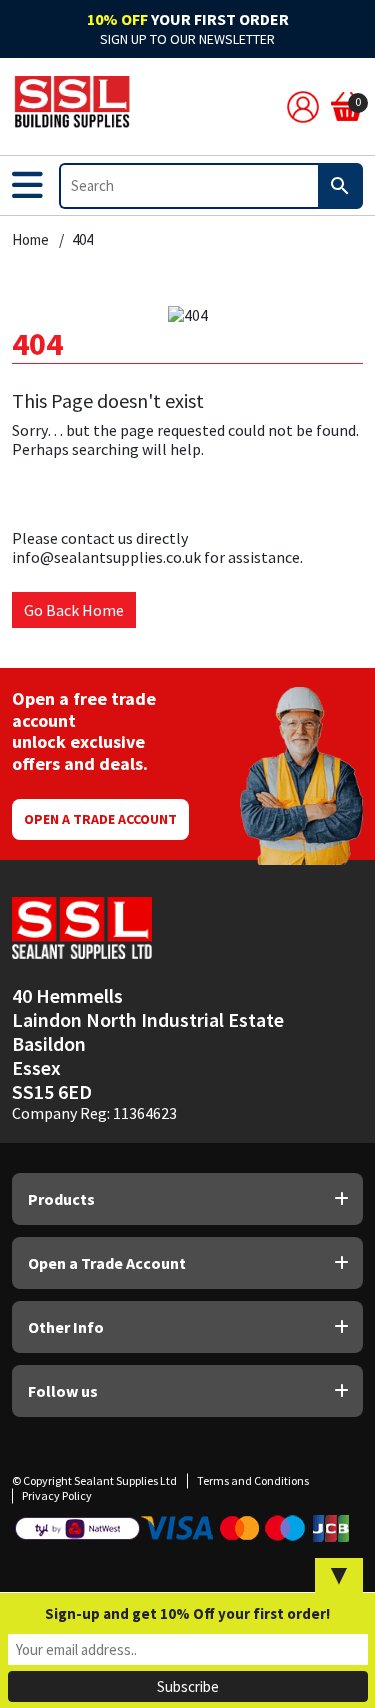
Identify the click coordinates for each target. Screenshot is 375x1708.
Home (30, 240)
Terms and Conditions (253, 1480)
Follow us (63, 1391)
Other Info (66, 1327)
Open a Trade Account (100, 819)
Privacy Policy (57, 1495)
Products (61, 1199)
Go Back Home (74, 610)
